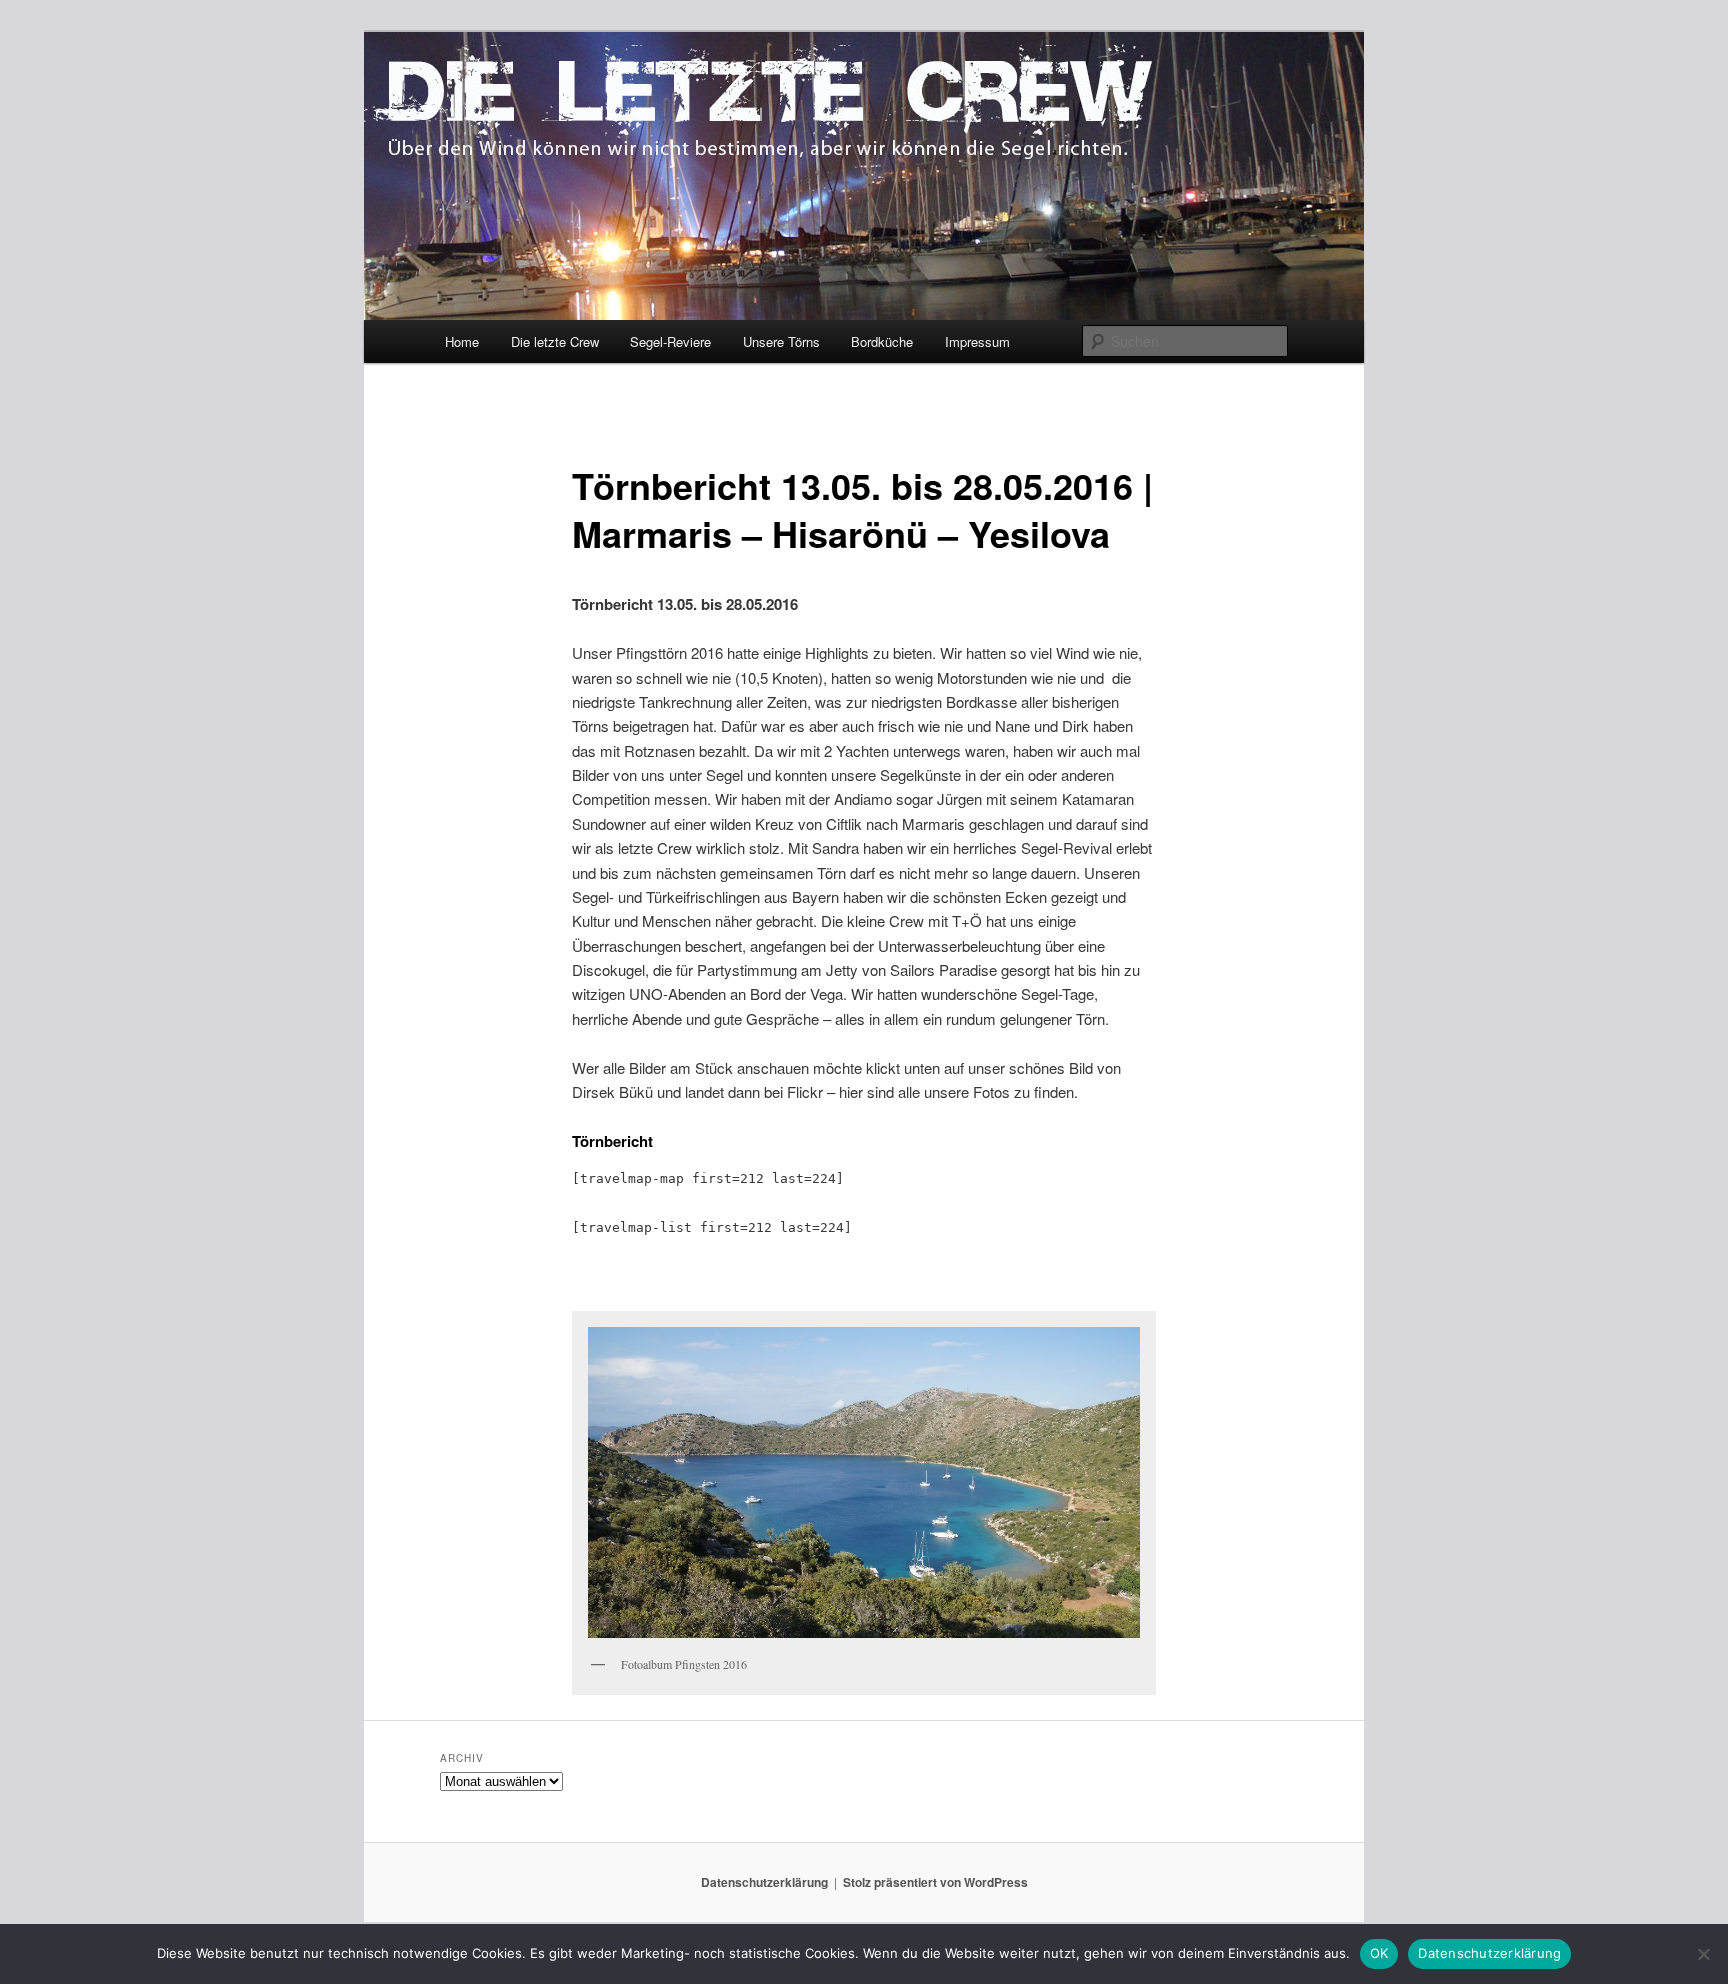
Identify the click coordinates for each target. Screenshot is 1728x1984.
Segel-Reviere (670, 341)
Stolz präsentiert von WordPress (935, 1882)
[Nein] (1703, 1954)
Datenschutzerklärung (764, 1882)
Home (462, 341)
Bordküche (882, 341)
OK (1379, 1953)
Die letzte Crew (555, 341)
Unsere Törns (781, 341)
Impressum (977, 341)
